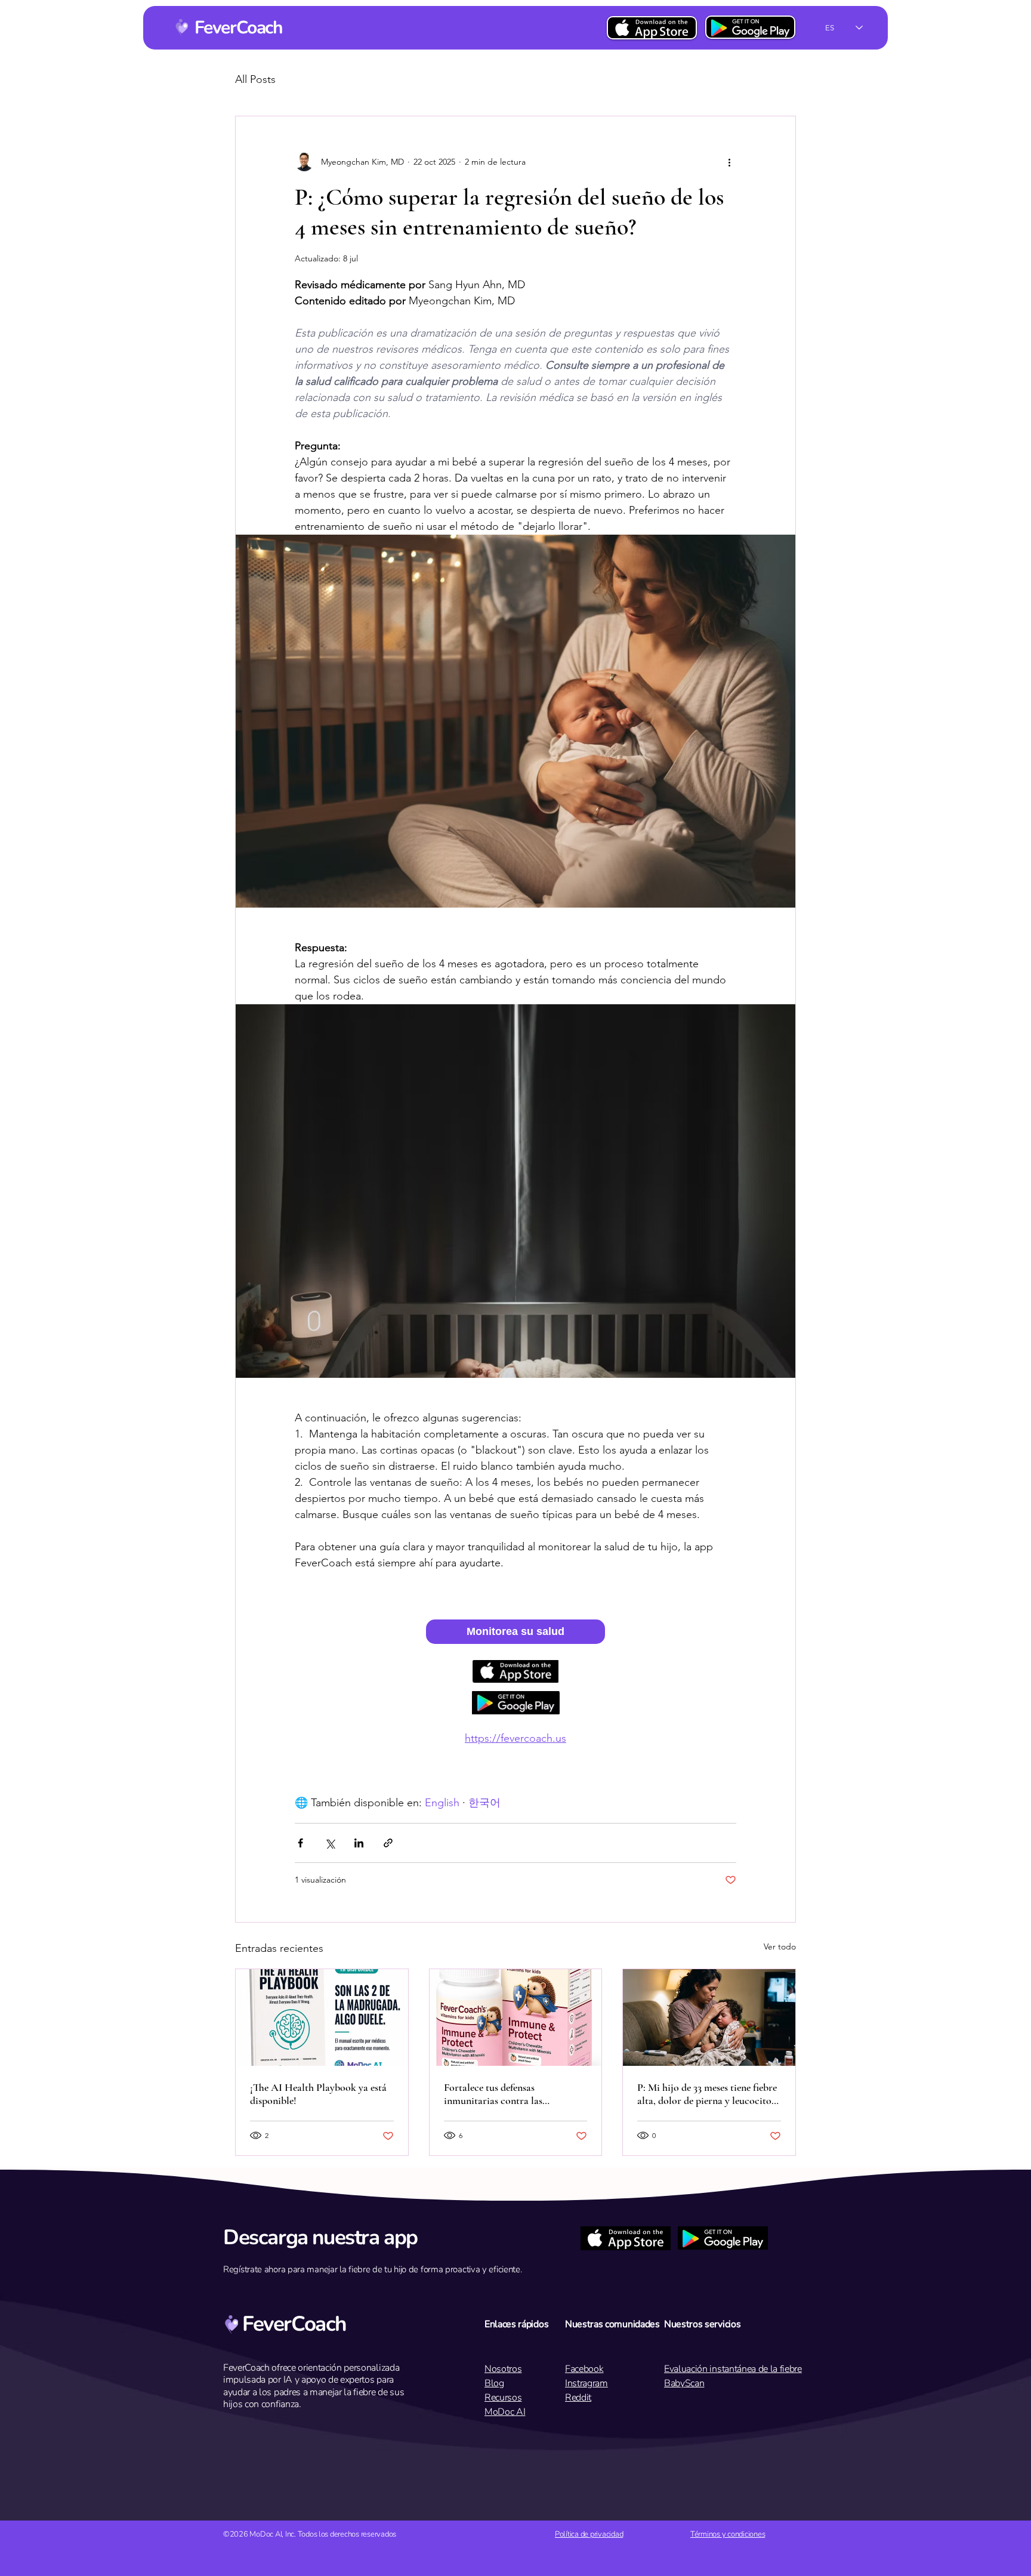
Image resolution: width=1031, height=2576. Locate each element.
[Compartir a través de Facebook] (300, 1843)
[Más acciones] (729, 162)
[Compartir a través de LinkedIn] (359, 1843)
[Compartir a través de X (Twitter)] (330, 1843)
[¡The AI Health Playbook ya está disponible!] (322, 2017)
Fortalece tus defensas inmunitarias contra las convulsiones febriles (493, 2094)
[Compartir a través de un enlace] (388, 1843)
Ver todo (780, 1946)
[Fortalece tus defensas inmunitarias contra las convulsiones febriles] (516, 2017)
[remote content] (515, 1632)
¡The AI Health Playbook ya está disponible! (318, 2094)
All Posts (255, 80)
